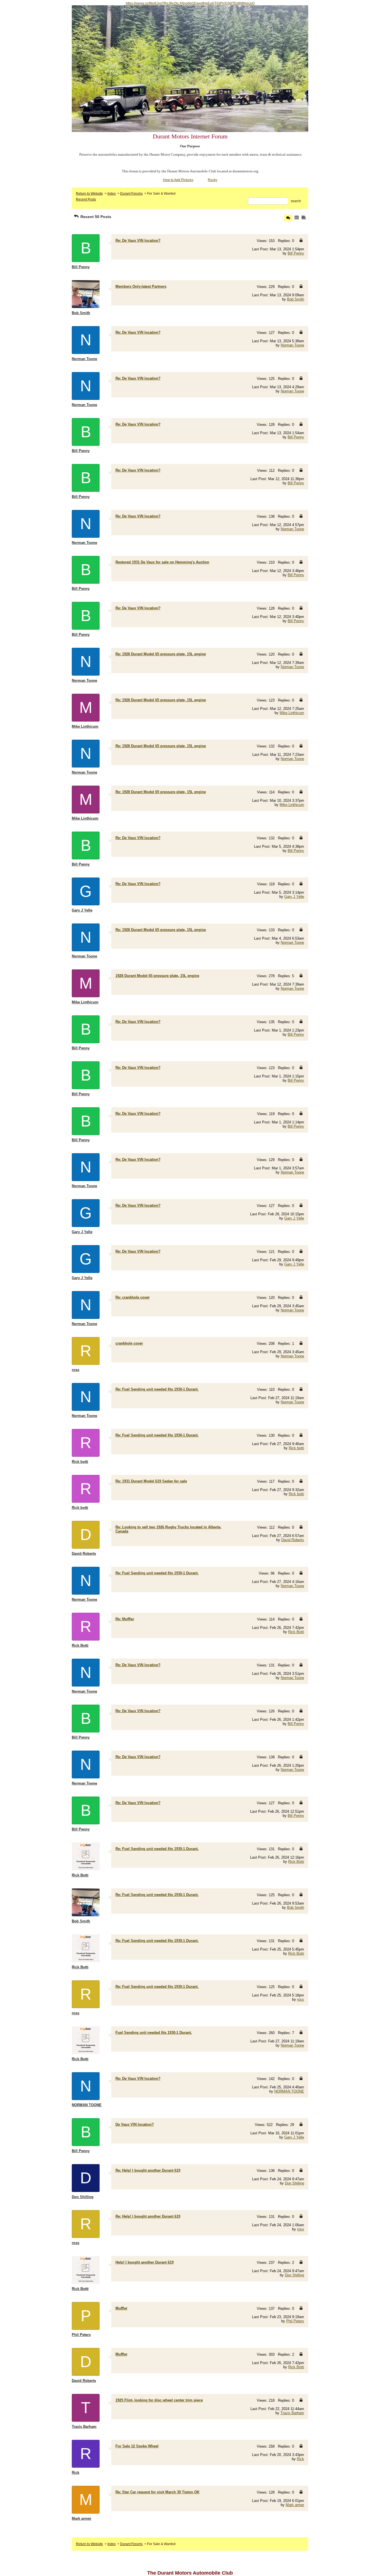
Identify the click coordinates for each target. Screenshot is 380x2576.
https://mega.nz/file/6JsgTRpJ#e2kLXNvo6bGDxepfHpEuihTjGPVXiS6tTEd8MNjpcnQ (190, 3)
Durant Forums (131, 194)
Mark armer (295, 2505)
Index (112, 194)
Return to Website (89, 194)
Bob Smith (296, 299)
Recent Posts (86, 199)
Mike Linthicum (292, 713)
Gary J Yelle (294, 897)
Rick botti (296, 1448)
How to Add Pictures (178, 180)
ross (301, 1999)
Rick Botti (296, 1632)
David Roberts (293, 1540)
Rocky (213, 180)
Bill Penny (296, 253)
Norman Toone (292, 345)
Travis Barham (292, 2413)
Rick (300, 2459)
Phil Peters (295, 2321)
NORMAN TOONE (289, 2091)
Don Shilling (294, 2183)
